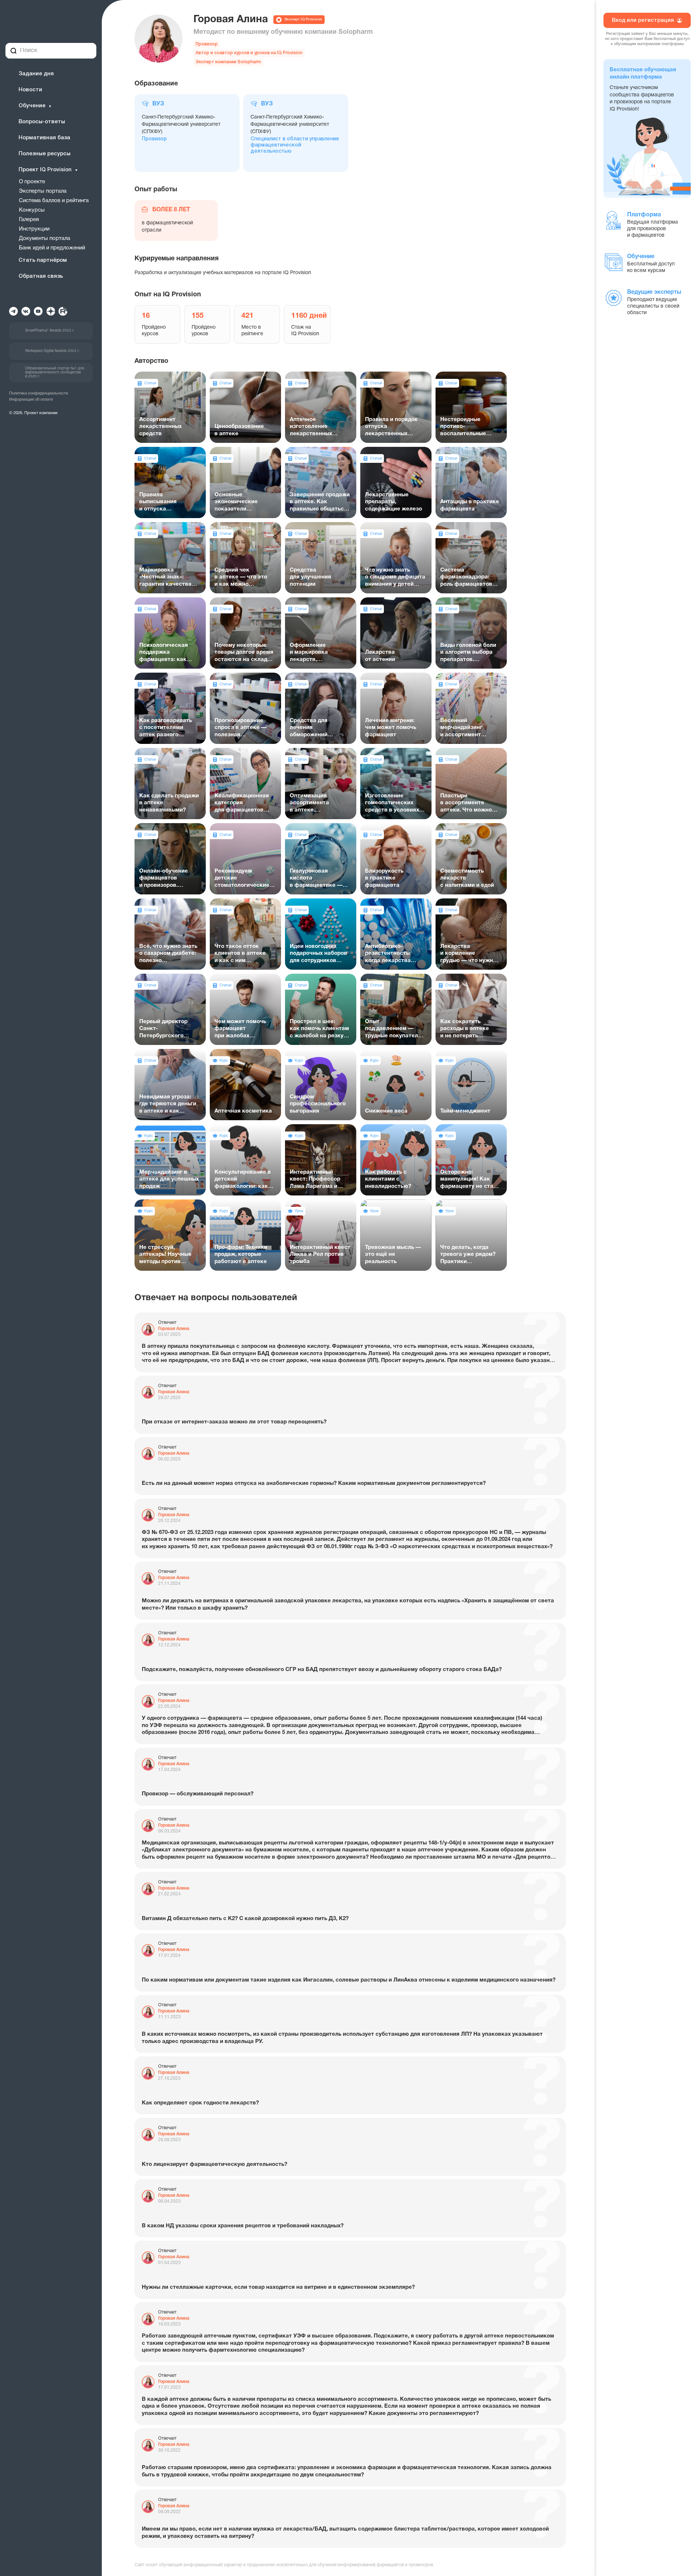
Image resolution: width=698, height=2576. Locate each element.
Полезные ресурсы (45, 154)
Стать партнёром (43, 260)
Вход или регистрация (643, 20)
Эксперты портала (43, 191)
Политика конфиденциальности (39, 393)
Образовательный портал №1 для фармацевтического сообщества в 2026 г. (55, 372)
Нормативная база (44, 138)
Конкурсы (32, 210)
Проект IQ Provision (45, 170)
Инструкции (34, 229)
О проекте (32, 182)
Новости (30, 90)
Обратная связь (41, 276)
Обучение (32, 106)
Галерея (29, 220)
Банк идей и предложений (52, 248)
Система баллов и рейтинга (54, 201)
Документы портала (45, 239)
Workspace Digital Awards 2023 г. (52, 351)
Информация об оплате (31, 400)
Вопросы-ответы (42, 122)
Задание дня (36, 74)
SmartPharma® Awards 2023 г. (50, 331)
